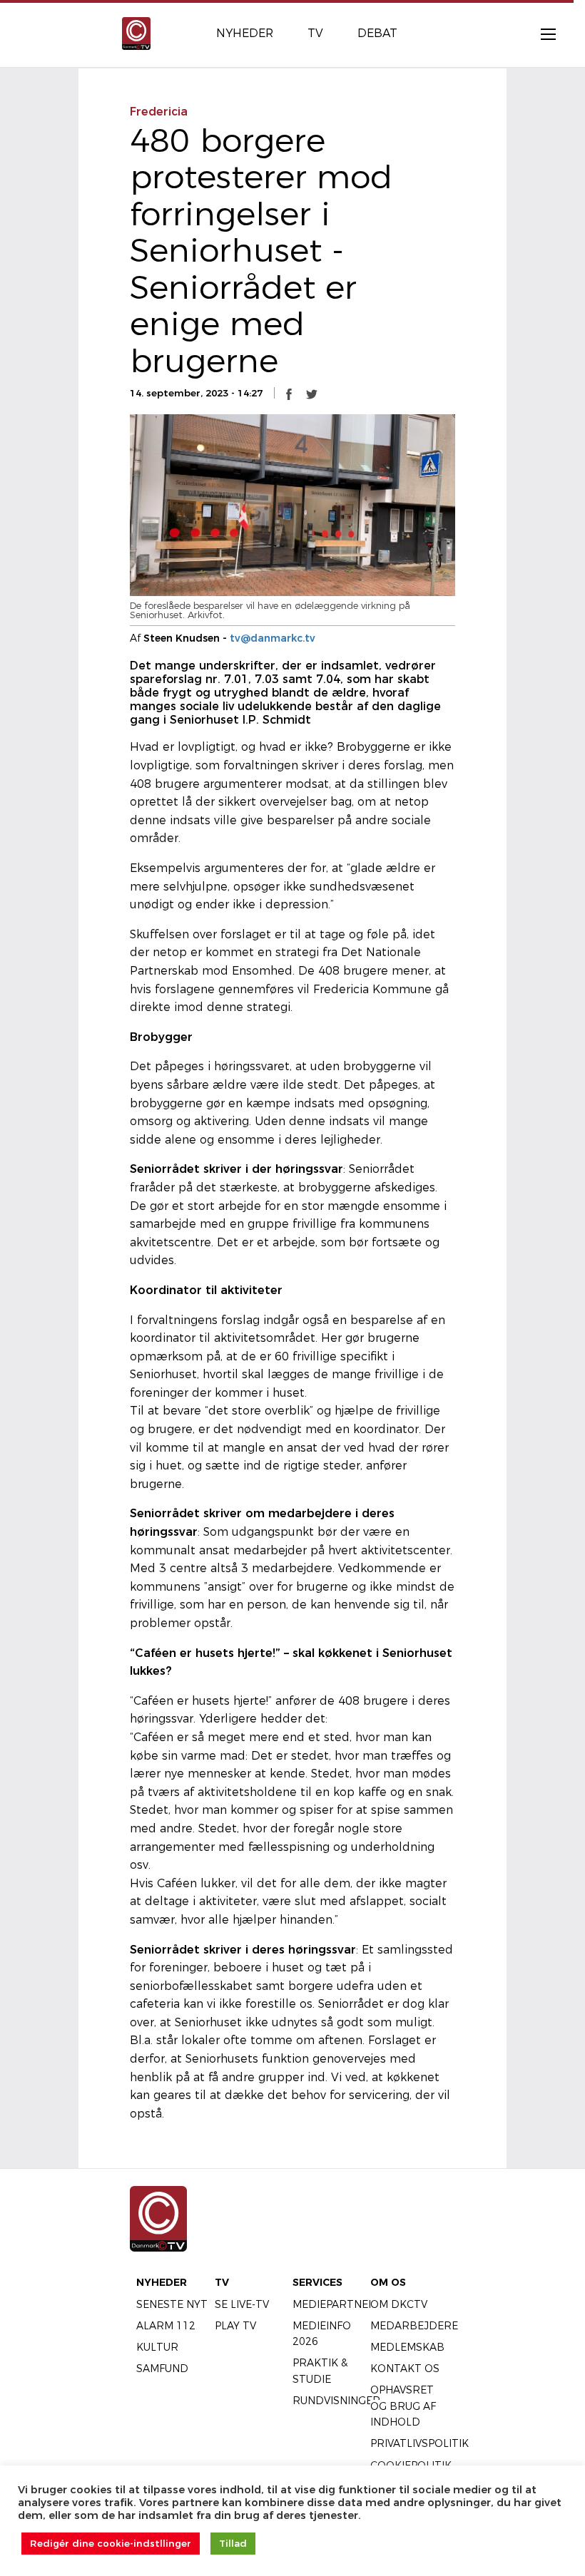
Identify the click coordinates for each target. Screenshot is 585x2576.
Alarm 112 (166, 2326)
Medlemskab (407, 2347)
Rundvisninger (336, 2401)
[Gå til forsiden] (136, 32)
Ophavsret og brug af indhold (403, 2406)
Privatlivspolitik (419, 2443)
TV (222, 2282)
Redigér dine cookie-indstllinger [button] (111, 2543)
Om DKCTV (399, 2304)
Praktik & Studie (320, 2371)
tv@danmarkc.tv (273, 638)
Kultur (157, 2347)
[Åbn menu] (541, 34)
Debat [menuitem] (377, 33)
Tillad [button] (233, 2543)
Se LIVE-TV (242, 2304)
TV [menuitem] (315, 33)
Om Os (388, 2282)
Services (317, 2282)
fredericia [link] (159, 112)
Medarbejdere (414, 2326)
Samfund (162, 2369)
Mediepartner (334, 2304)
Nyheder (162, 2282)
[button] (289, 394)
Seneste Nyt (172, 2304)
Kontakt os (405, 2369)
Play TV (235, 2326)
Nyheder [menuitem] (245, 33)
